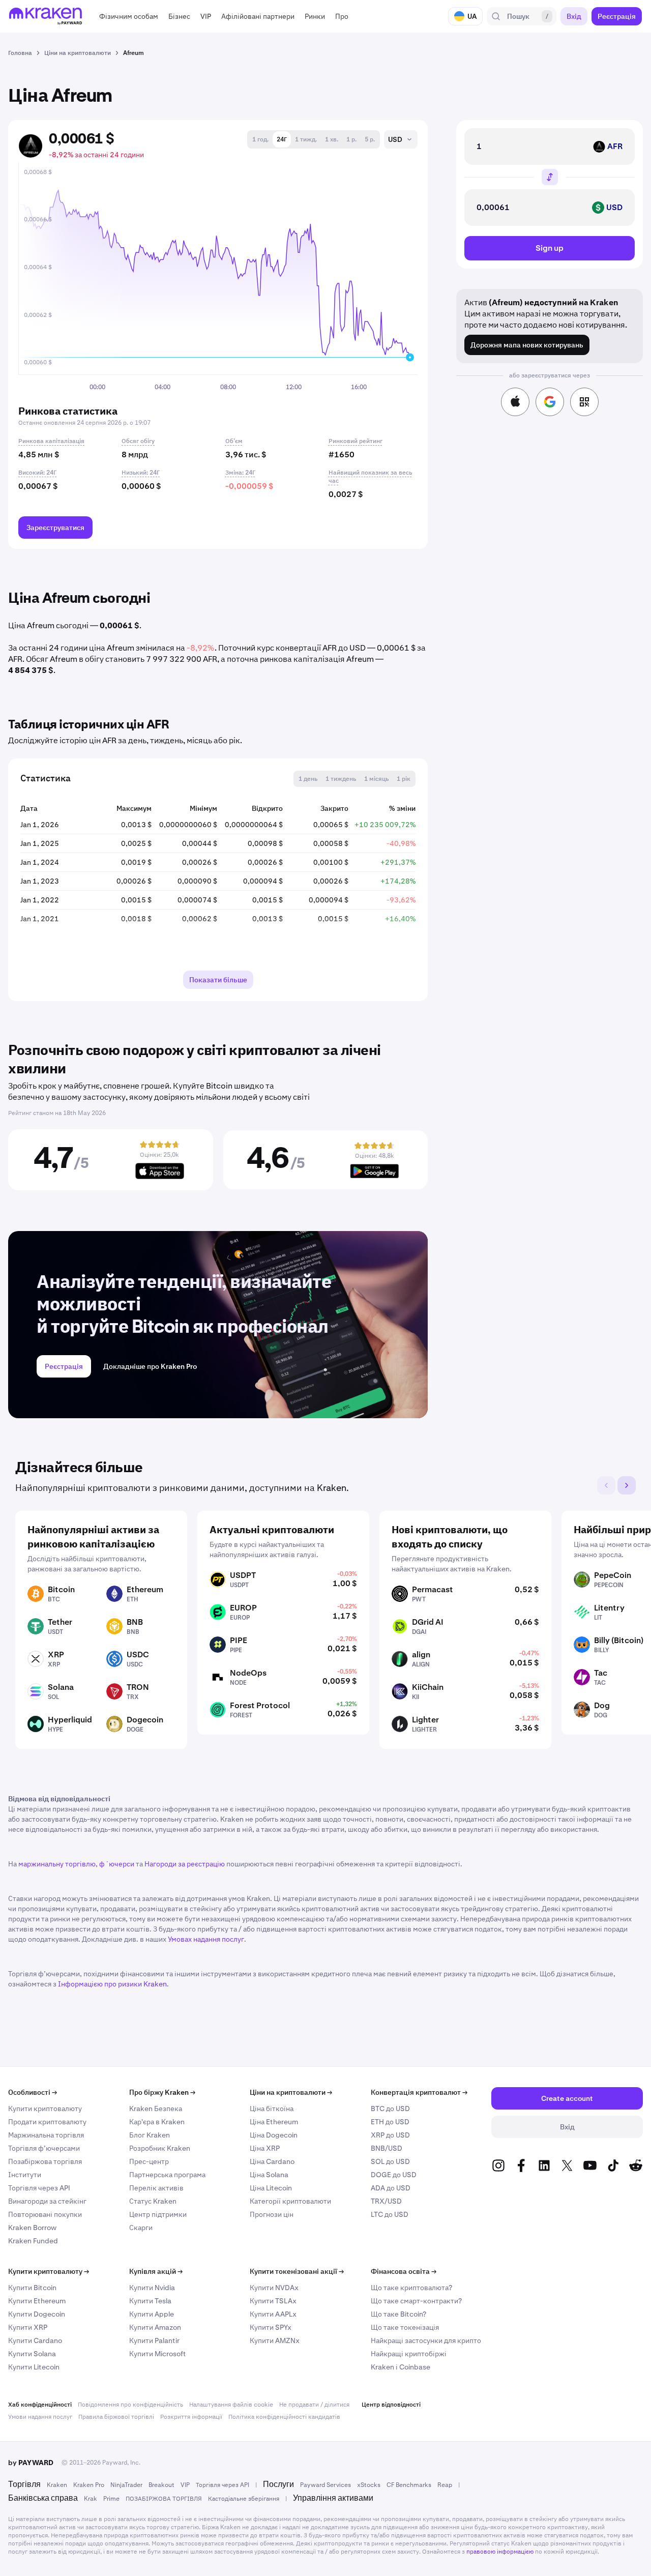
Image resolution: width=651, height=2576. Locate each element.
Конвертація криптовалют (419, 2092)
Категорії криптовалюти (290, 2201)
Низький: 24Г (141, 473)
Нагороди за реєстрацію (185, 1864)
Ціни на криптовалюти (291, 2092)
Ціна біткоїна (272, 2109)
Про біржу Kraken (162, 2092)
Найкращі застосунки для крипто (426, 2340)
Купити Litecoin (34, 2367)
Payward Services (325, 2485)
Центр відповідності (391, 2405)
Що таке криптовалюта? (411, 2288)
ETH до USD (390, 2122)
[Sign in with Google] (550, 402)
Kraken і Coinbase (401, 2367)
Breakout (161, 2485)
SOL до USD (390, 2161)
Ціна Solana (269, 2175)
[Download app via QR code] (584, 402)
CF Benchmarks (409, 2485)
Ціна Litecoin (271, 2188)
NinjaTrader (126, 2485)
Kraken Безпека (156, 2109)
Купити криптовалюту (45, 2109)
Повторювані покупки (45, 2214)
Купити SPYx (271, 2327)
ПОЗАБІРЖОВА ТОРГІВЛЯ (164, 2499)
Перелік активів (156, 2188)
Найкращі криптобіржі (409, 2354)
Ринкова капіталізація (51, 441)
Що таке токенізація (405, 2327)
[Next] (627, 1485)
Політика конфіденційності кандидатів (284, 2417)
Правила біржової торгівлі (116, 2417)
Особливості (33, 2092)
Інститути (25, 2175)
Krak (91, 2499)
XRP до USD (390, 2135)
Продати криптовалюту (47, 2122)
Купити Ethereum (37, 2301)
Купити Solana (32, 2354)
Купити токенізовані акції (297, 2271)
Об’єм (234, 441)
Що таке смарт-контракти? (416, 2301)
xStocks (369, 2485)
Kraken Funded (33, 2241)
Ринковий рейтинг (356, 441)
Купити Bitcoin (32, 2288)
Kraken (57, 2485)
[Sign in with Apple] (515, 402)
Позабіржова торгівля (45, 2161)
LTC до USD (390, 2214)
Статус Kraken (153, 2201)
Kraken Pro (89, 2485)
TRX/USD (386, 2201)
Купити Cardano (35, 2340)
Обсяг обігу (138, 441)
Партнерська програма (167, 2175)
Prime (111, 2499)
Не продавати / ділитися (314, 2405)
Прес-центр (149, 2161)
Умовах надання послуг (206, 1939)
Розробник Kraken (160, 2148)
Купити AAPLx (273, 2314)
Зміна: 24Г (240, 473)
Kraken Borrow (32, 2228)
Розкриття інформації (191, 2417)
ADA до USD (391, 2188)
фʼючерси (117, 1864)
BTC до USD (390, 2109)
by (31, 2463)
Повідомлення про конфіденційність (130, 2405)
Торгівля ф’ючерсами (44, 2148)
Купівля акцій (156, 2271)
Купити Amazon (155, 2327)
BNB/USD (387, 2148)
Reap (445, 2485)
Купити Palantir (154, 2340)
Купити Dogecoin (37, 2314)
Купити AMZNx (275, 2340)
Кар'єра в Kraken (157, 2122)
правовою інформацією (500, 2552)
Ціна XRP (265, 2148)
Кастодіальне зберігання (244, 2499)
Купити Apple (152, 2314)
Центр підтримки (158, 2214)
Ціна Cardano (272, 2161)
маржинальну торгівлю (57, 1864)
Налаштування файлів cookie (231, 2405)
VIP (185, 2485)
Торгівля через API (39, 2188)
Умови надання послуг (40, 2417)
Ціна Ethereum (274, 2122)
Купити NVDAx (274, 2288)
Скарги (141, 2228)
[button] (129, 16)
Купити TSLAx (273, 2301)
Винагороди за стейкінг (47, 2201)
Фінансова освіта (404, 2271)
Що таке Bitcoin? (398, 2314)
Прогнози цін (272, 2214)
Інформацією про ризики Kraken (112, 1984)
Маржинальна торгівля (46, 2135)
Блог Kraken (150, 2135)
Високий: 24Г (37, 473)
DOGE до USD (394, 2175)
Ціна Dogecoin (274, 2135)
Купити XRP (28, 2327)
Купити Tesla (150, 2301)
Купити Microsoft (158, 2354)
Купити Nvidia (152, 2288)
